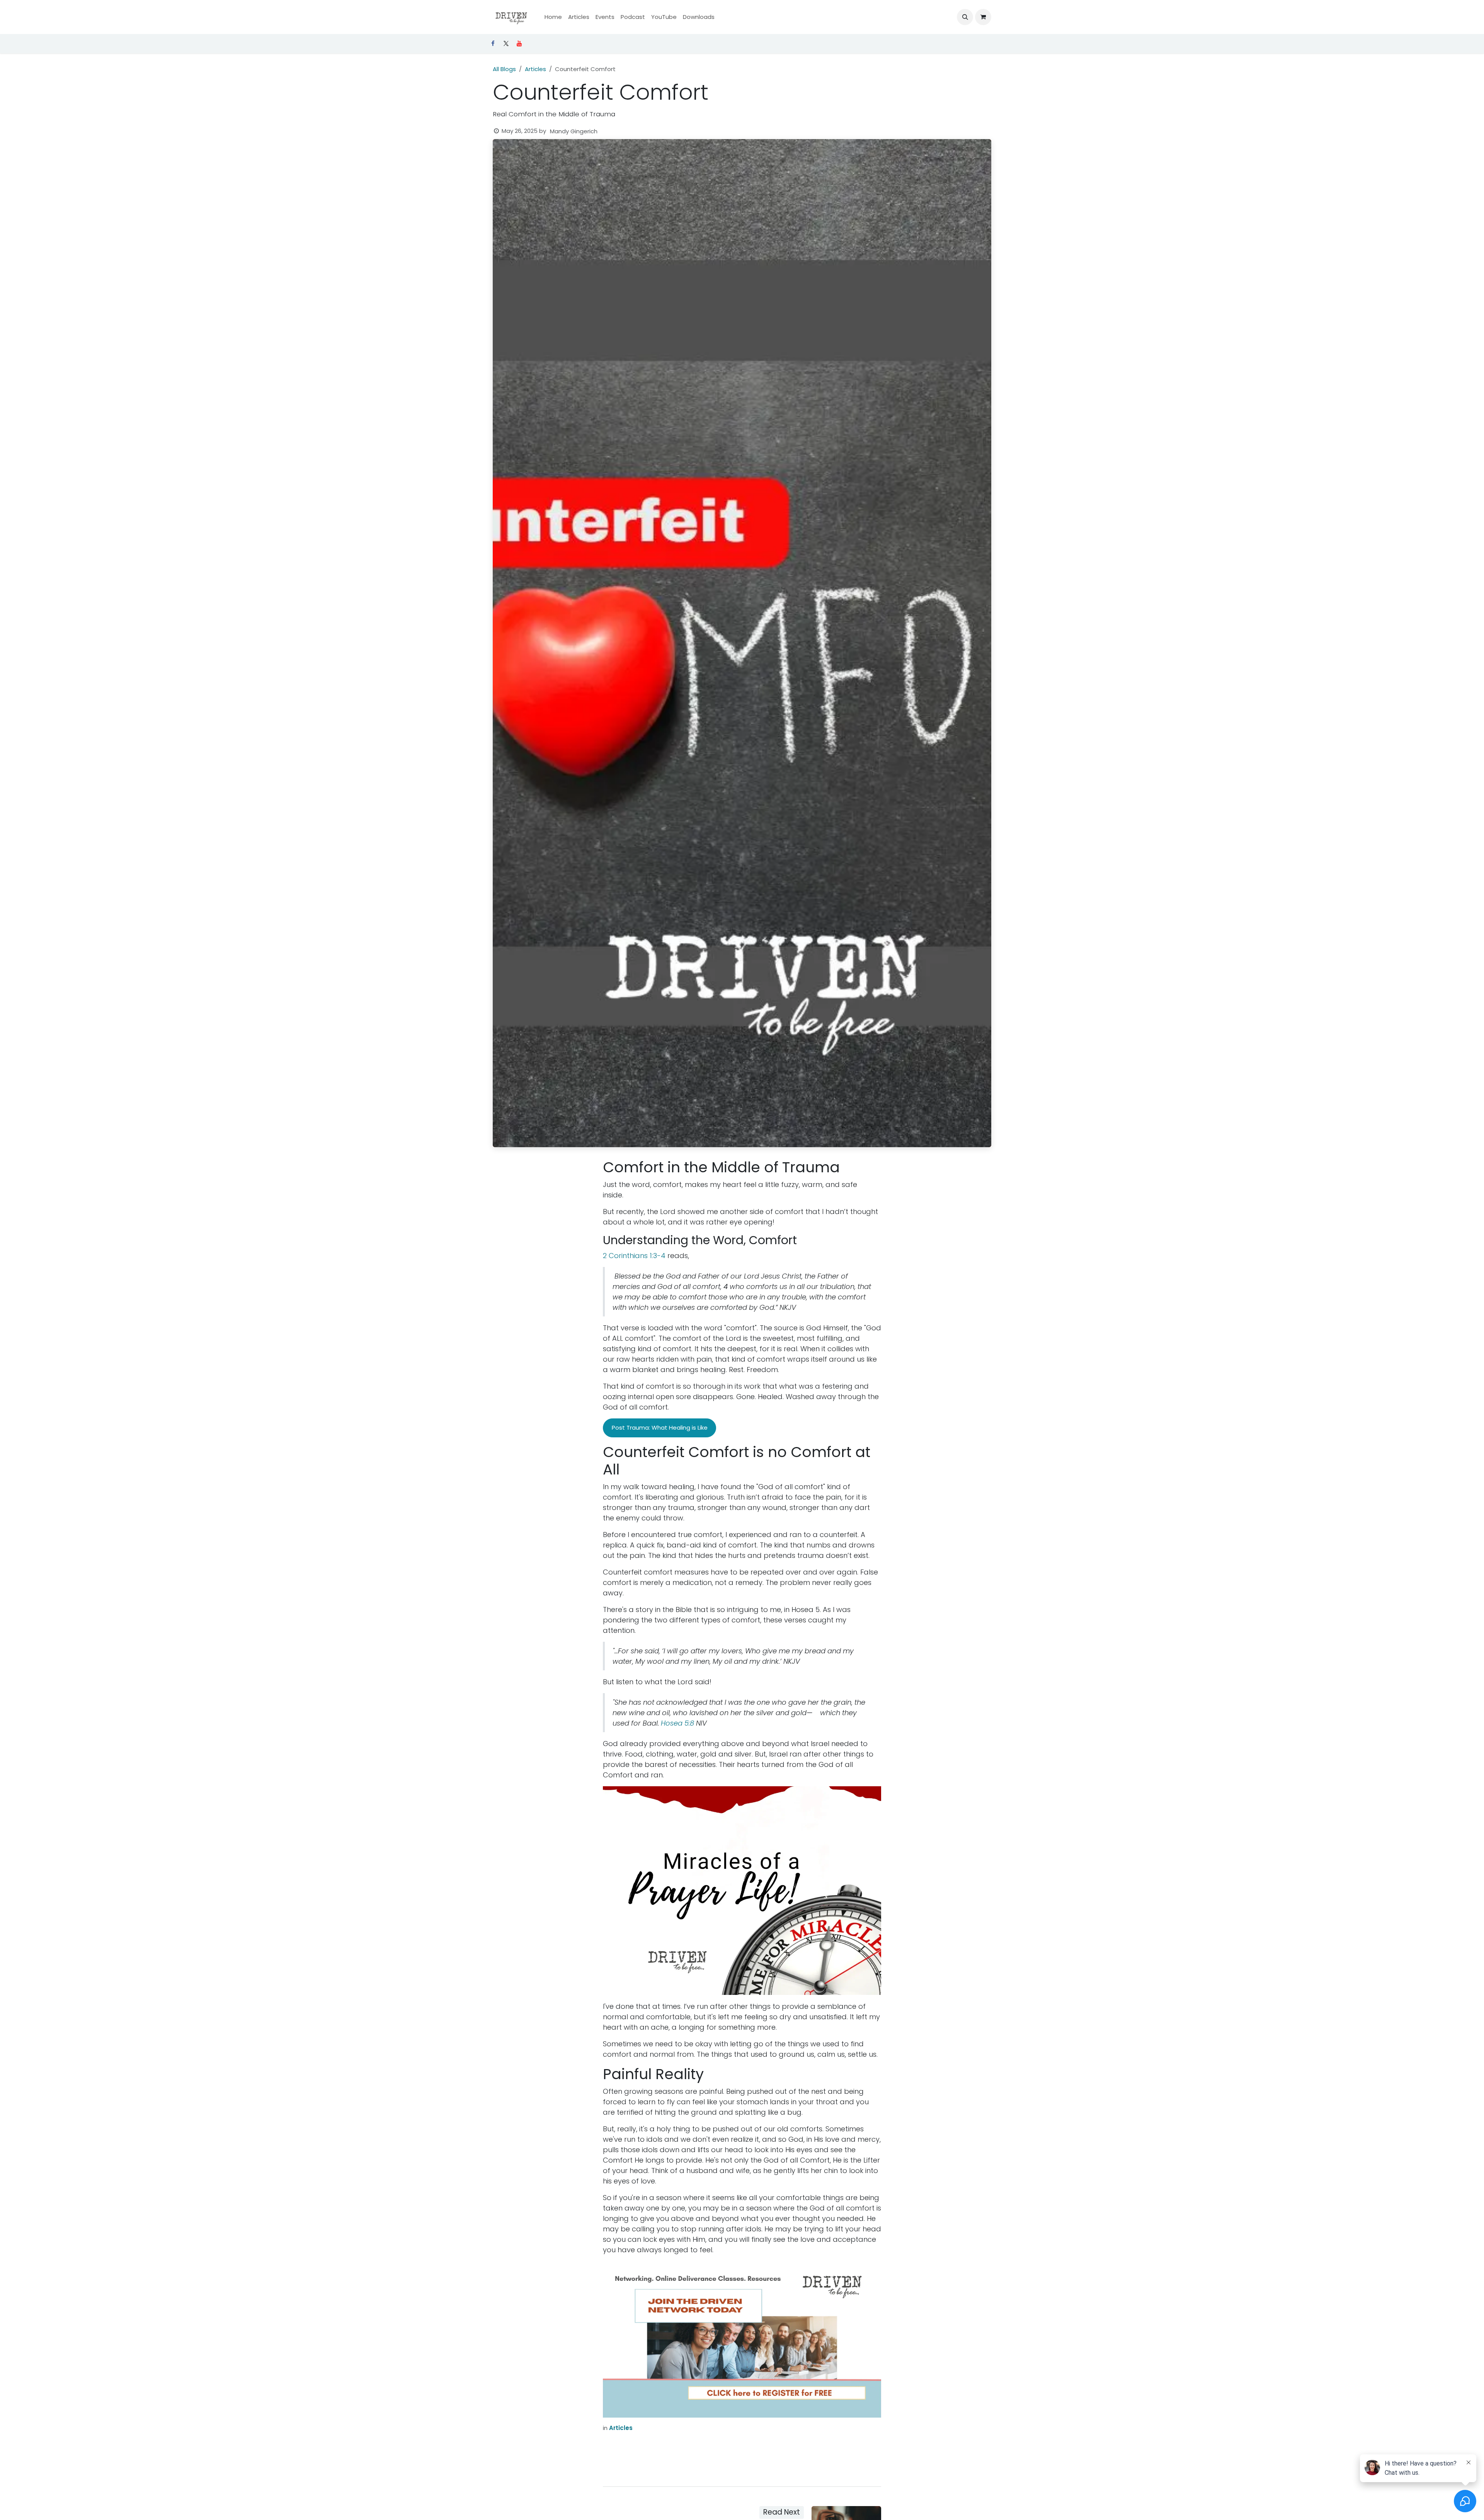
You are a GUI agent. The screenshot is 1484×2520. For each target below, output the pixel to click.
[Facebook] (493, 44)
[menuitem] (553, 17)
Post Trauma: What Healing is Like (660, 1427)
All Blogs (504, 69)
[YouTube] (519, 44)
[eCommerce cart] (983, 17)
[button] (965, 17)
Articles (535, 69)
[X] (506, 44)
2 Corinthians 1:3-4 (634, 1256)
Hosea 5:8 (677, 1723)
